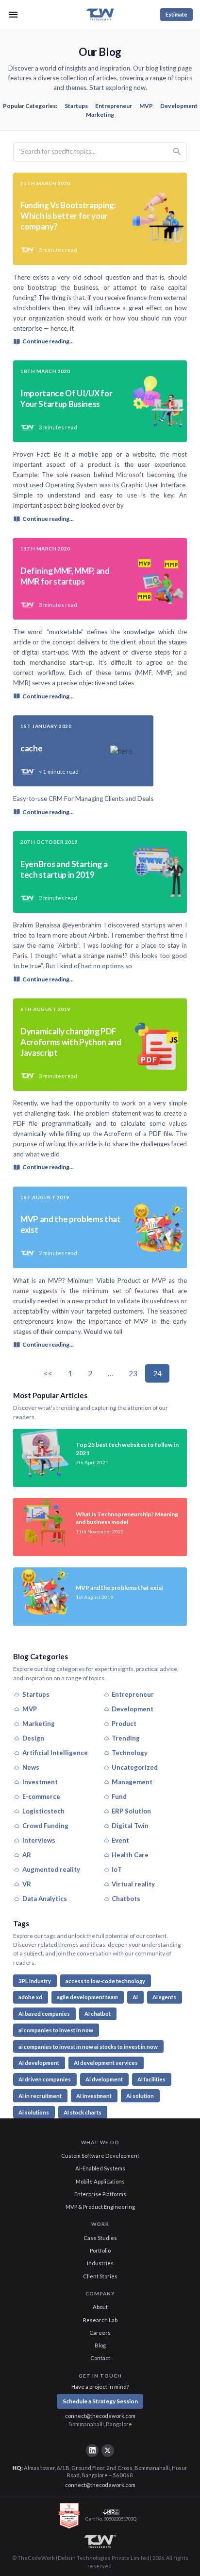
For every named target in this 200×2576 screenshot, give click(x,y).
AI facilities (151, 2079)
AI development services (106, 2063)
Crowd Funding (45, 1826)
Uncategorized (135, 1767)
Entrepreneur (114, 106)
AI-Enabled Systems (100, 2168)
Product (124, 1723)
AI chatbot (98, 2014)
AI (135, 1997)
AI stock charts (83, 2112)
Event (120, 1840)
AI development (39, 2063)
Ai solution (140, 2096)
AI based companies (44, 2014)
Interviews (39, 1840)
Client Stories (100, 2276)
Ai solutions (34, 2112)
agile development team (87, 1997)
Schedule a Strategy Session (100, 2401)
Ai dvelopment (104, 2079)
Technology (130, 1753)
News (31, 1767)
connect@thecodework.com (100, 2416)
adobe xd (30, 1997)
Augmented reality (51, 1869)
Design (33, 1738)
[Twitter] (108, 2451)
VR (27, 1884)
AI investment (94, 2096)
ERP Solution (131, 1811)
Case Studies (100, 2238)
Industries (100, 2263)
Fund (119, 1796)
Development (179, 106)
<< (48, 1373)
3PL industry (35, 1981)
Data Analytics (45, 1899)
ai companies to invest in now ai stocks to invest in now (88, 2047)
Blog (100, 2345)
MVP (146, 106)
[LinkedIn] (92, 2451)
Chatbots (126, 1899)
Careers (100, 2333)
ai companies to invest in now (56, 2030)
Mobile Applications (100, 2181)
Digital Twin (130, 1826)
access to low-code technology (105, 1981)
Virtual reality (133, 1884)
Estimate (176, 14)
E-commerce (41, 1796)
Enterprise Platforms (100, 2194)
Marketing (100, 115)
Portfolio (100, 2250)
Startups (76, 106)
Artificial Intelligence (55, 1753)
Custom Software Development (100, 2156)
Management (132, 1782)
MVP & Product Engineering (100, 2207)
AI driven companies (45, 2079)
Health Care (130, 1855)
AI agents (164, 1997)
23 (133, 1373)
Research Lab (100, 2320)
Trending (126, 1738)
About (100, 2307)
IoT (117, 1869)
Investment (40, 1782)
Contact (100, 2358)
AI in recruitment (40, 2096)
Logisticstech (43, 1811)
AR (27, 1855)
